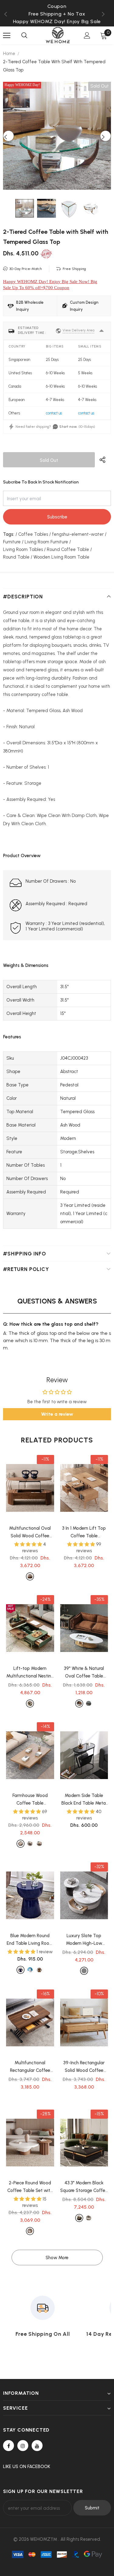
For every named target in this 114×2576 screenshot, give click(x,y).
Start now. (68, 427)
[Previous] (9, 136)
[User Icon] (87, 35)
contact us (54, 413)
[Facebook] (9, 2446)
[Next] (105, 136)
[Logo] (58, 35)
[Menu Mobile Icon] (7, 36)
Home (9, 54)
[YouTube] (37, 2446)
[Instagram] (23, 2446)
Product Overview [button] (22, 856)
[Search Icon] (24, 36)
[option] (57, 14)
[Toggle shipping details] (102, 331)
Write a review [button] (57, 1414)
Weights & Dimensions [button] (26, 965)
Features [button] (12, 1037)
